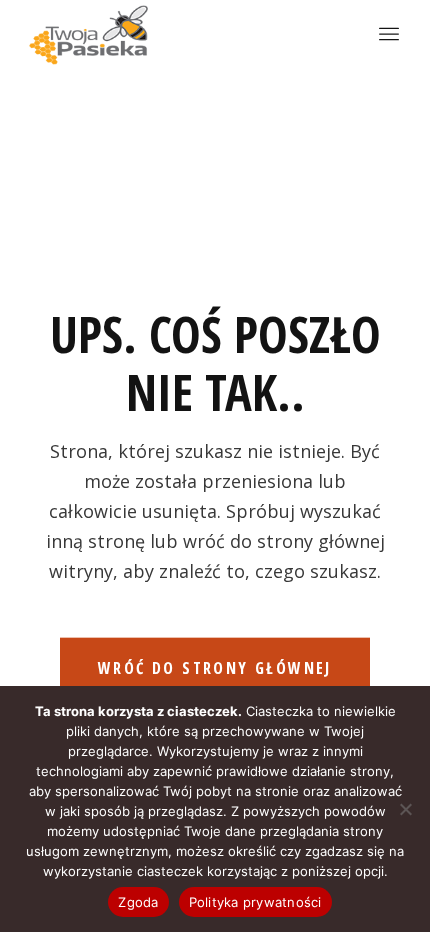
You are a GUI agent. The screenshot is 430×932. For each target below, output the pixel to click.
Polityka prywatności (255, 902)
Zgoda (138, 902)
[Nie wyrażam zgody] (405, 809)
